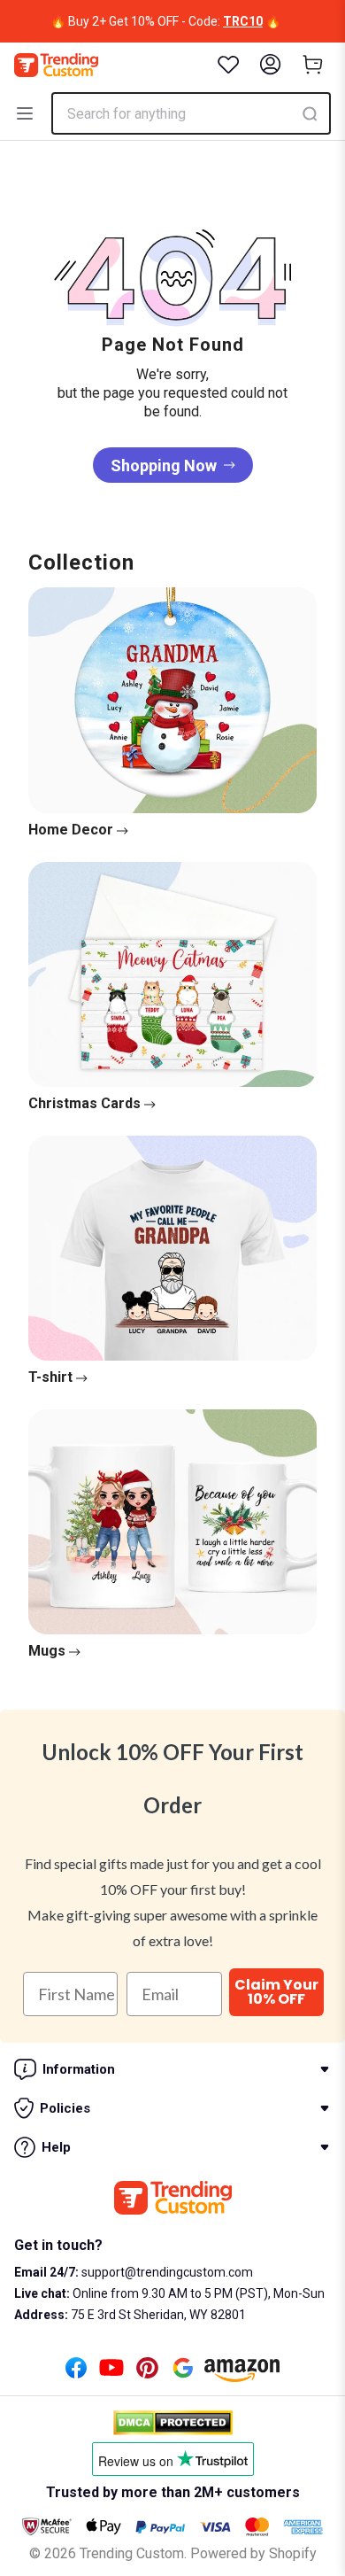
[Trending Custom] (56, 65)
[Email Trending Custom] (183, 2373)
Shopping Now (164, 466)
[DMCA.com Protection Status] (173, 2423)
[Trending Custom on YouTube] (111, 2373)
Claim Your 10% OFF (276, 1992)
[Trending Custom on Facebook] (76, 2373)
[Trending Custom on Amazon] (242, 2375)
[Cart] (313, 65)
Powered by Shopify (253, 2553)
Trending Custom (132, 2553)
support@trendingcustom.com (166, 2272)
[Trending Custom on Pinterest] (147, 2373)
